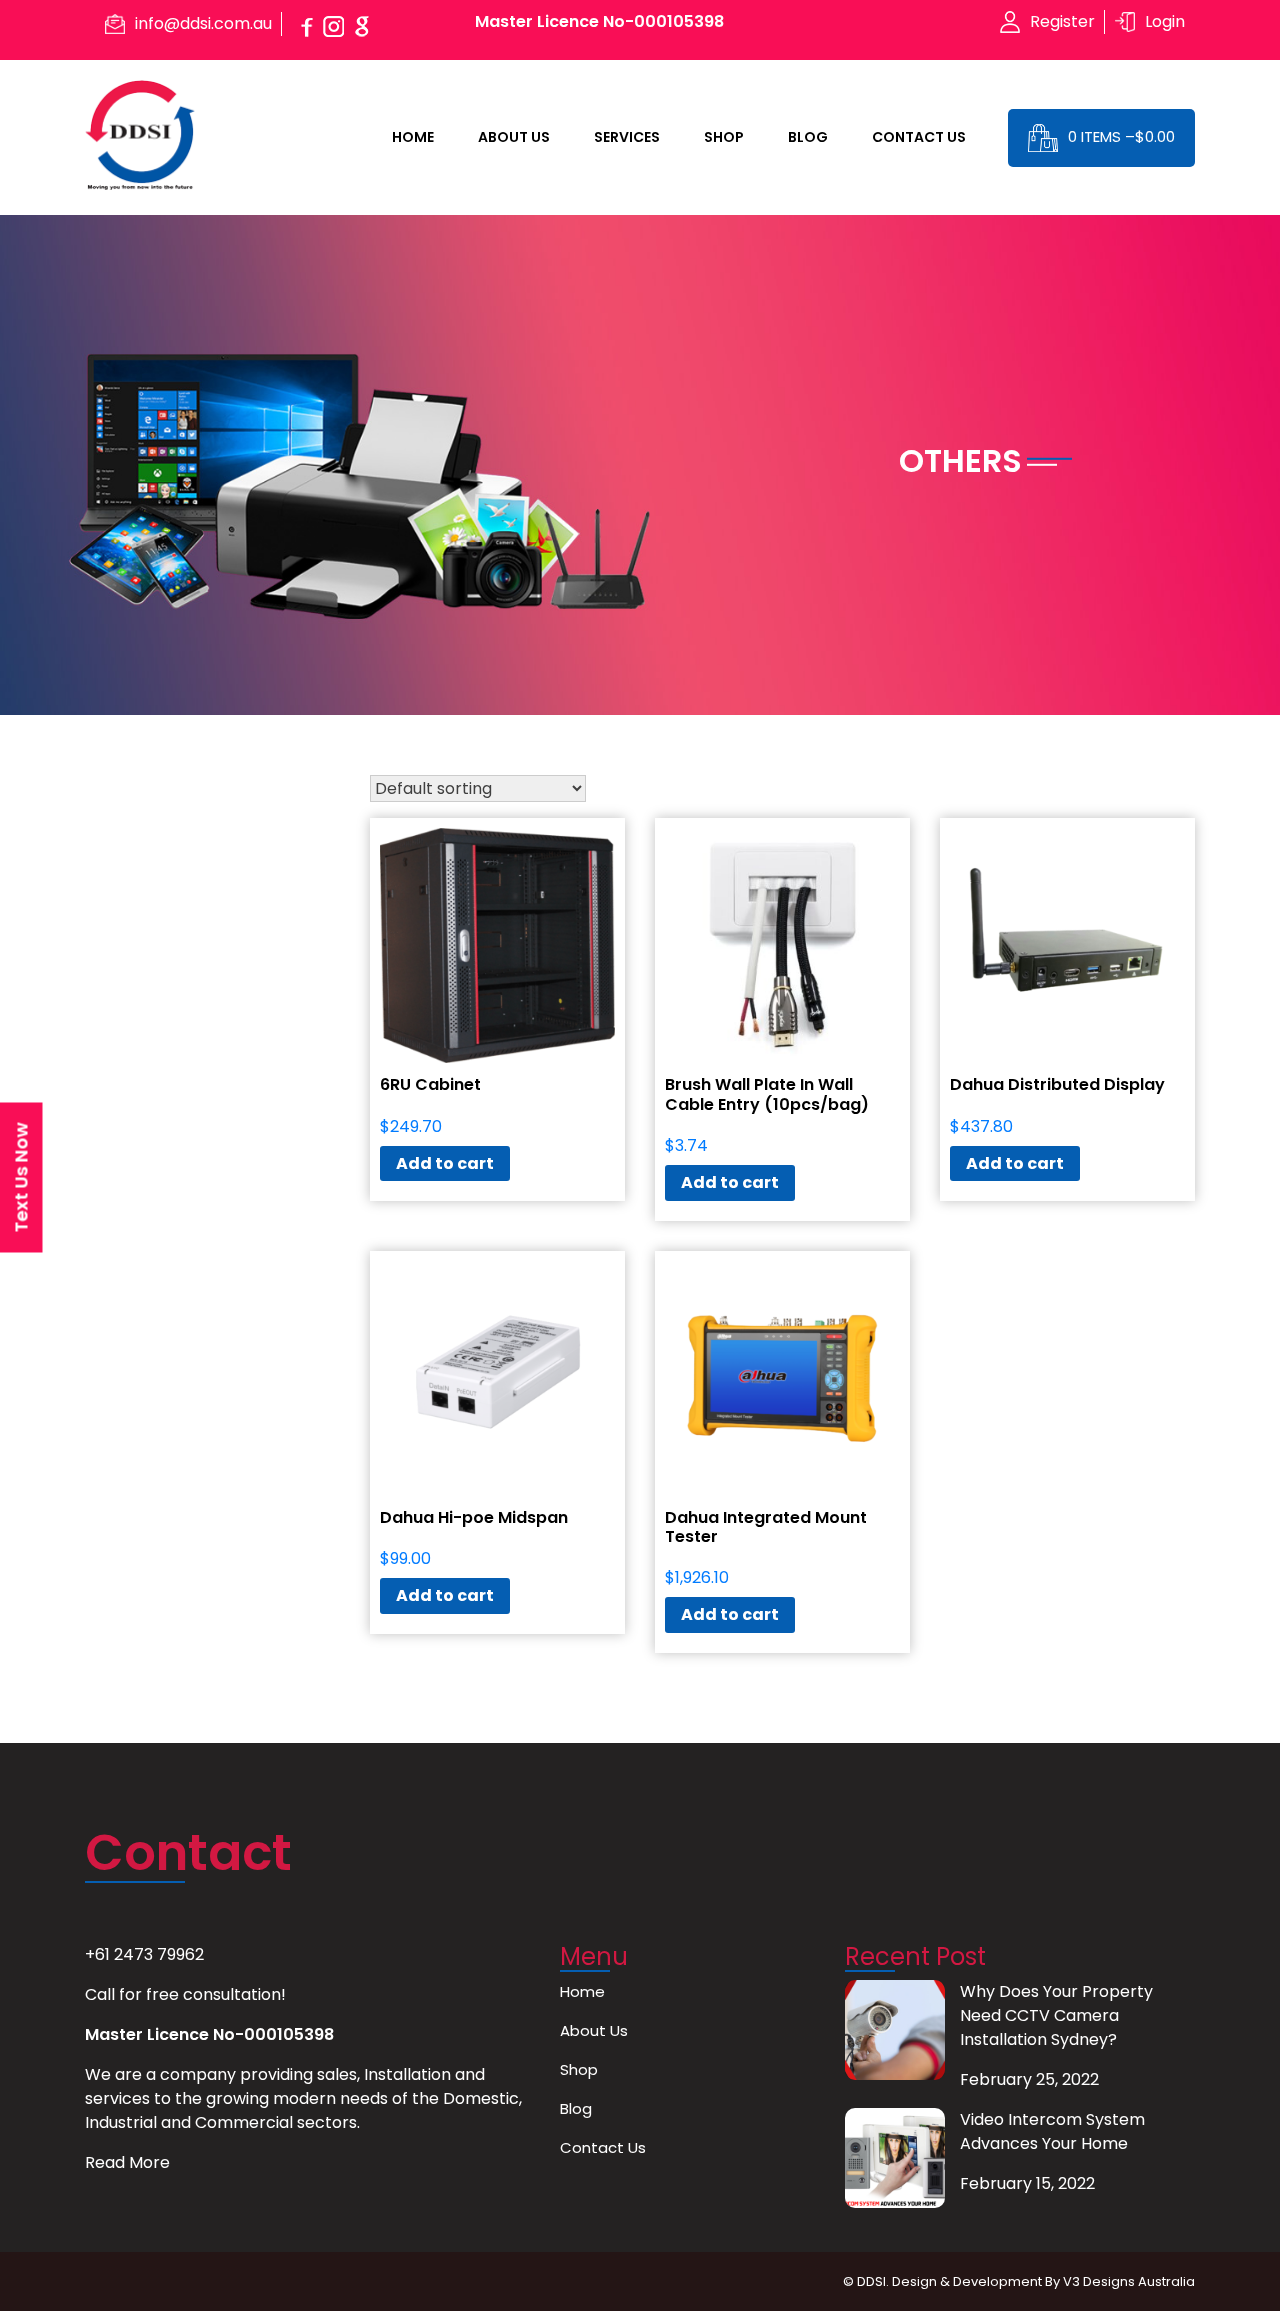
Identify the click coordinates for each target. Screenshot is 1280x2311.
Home (413, 137)
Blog (808, 137)
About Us (514, 137)
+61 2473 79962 (144, 1954)
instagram (334, 24)
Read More (127, 2162)
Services (627, 137)
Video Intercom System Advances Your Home (1052, 2131)
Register (1062, 21)
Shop (724, 137)
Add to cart (445, 1163)
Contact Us (919, 137)
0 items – (1121, 136)
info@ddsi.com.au (203, 23)
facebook (306, 24)
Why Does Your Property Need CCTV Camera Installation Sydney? (1056, 2015)
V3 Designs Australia (1129, 2281)
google (362, 24)
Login (1165, 21)
